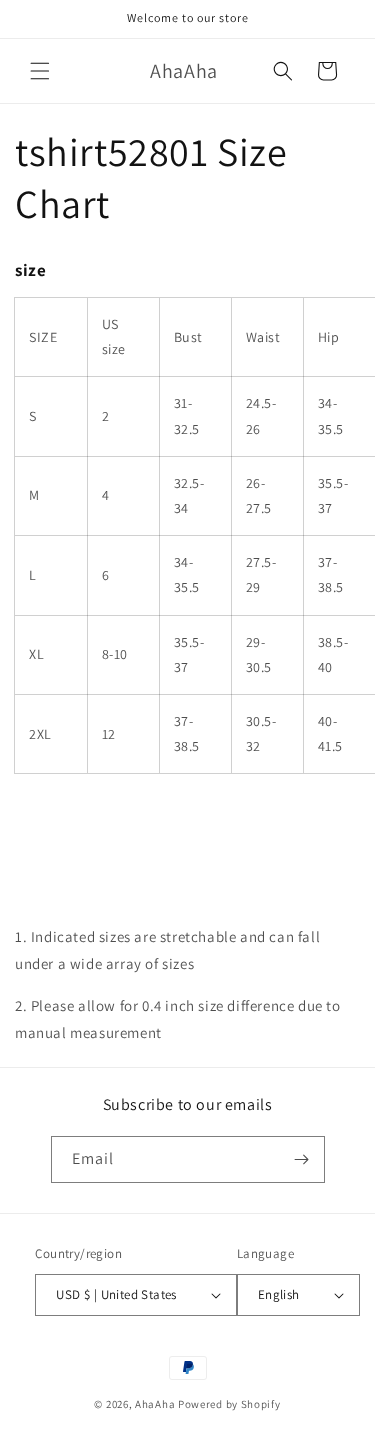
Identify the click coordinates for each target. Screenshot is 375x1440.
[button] (40, 71)
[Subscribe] (302, 1159)
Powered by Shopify (229, 1404)
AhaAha (155, 1404)
